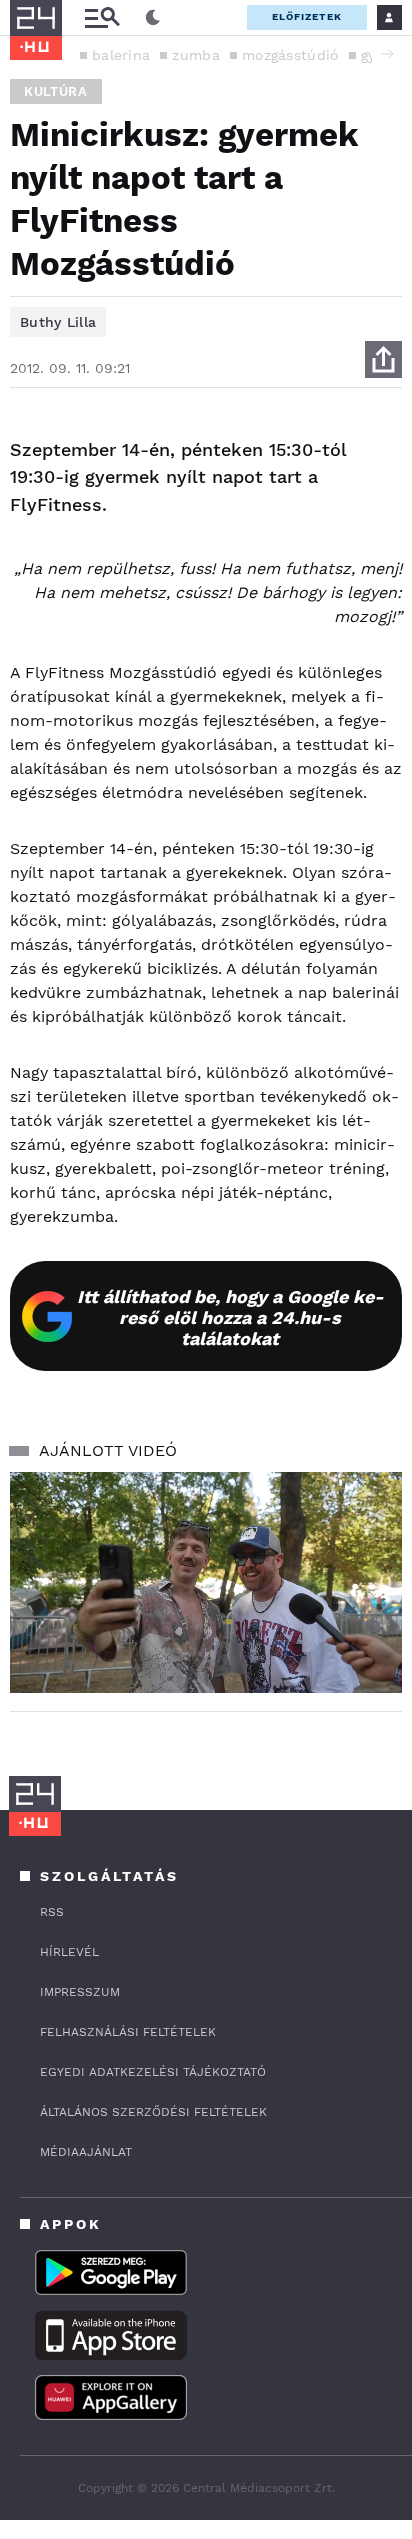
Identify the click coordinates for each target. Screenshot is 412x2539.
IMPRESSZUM (80, 1992)
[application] (206, 1582)
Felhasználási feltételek (128, 2032)
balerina (121, 55)
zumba (196, 55)
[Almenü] (102, 17)
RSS (52, 1912)
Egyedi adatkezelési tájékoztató (153, 2072)
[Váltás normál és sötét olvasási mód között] (153, 18)
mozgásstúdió (290, 55)
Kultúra (56, 91)
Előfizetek (307, 16)
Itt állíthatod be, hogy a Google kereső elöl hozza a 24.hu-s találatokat (230, 1317)
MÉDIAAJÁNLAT (86, 2152)
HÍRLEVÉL (69, 1952)
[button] (387, 54)
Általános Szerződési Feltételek (153, 2112)
